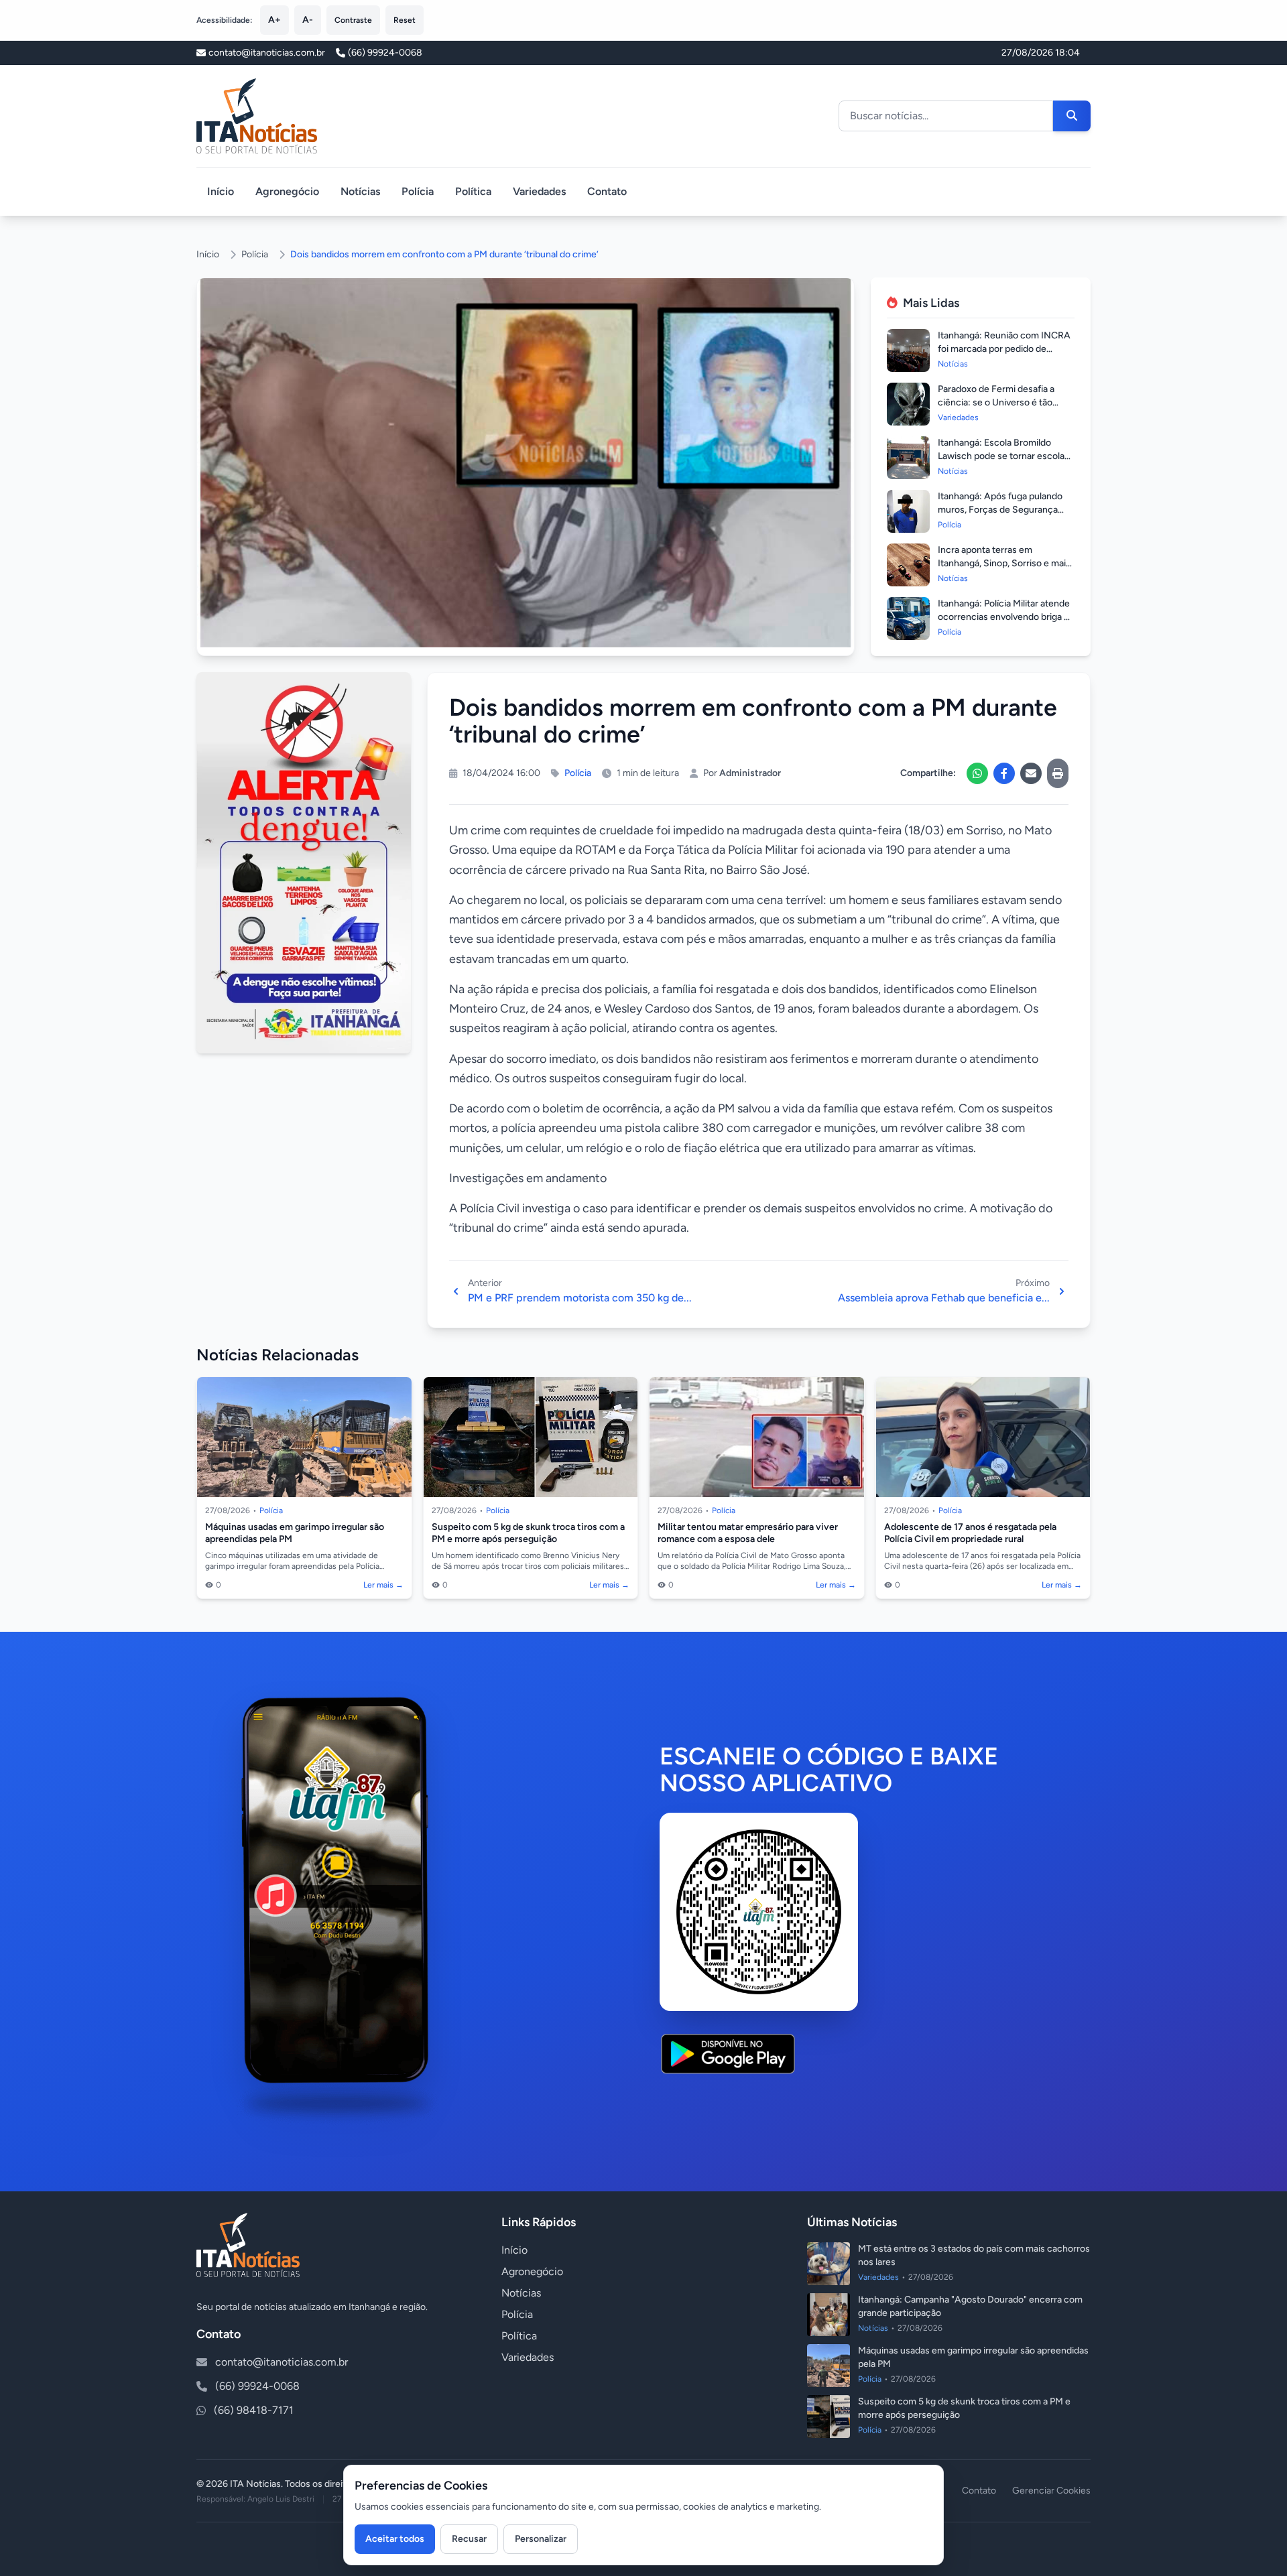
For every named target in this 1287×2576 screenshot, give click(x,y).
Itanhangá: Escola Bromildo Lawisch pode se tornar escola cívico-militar (1001, 456)
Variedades (539, 191)
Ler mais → (383, 1585)
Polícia (418, 191)
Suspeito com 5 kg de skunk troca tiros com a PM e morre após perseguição (528, 1533)
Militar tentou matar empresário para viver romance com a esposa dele (748, 1533)
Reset (405, 20)
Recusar (469, 2539)
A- (308, 20)
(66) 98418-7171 (254, 2410)
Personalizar (541, 2539)
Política (473, 191)
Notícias (360, 191)
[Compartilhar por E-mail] (1031, 773)
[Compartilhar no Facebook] (1004, 773)
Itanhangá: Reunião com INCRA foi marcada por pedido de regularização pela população (1004, 349)
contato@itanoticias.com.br (282, 2362)
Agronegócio (287, 191)
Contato (607, 191)
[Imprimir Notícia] (1058, 773)
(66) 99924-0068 (385, 53)
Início (221, 191)
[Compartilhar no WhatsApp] (977, 773)
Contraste (353, 20)
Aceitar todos (395, 2539)
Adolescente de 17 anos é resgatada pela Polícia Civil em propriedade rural (970, 1533)
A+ (274, 20)
